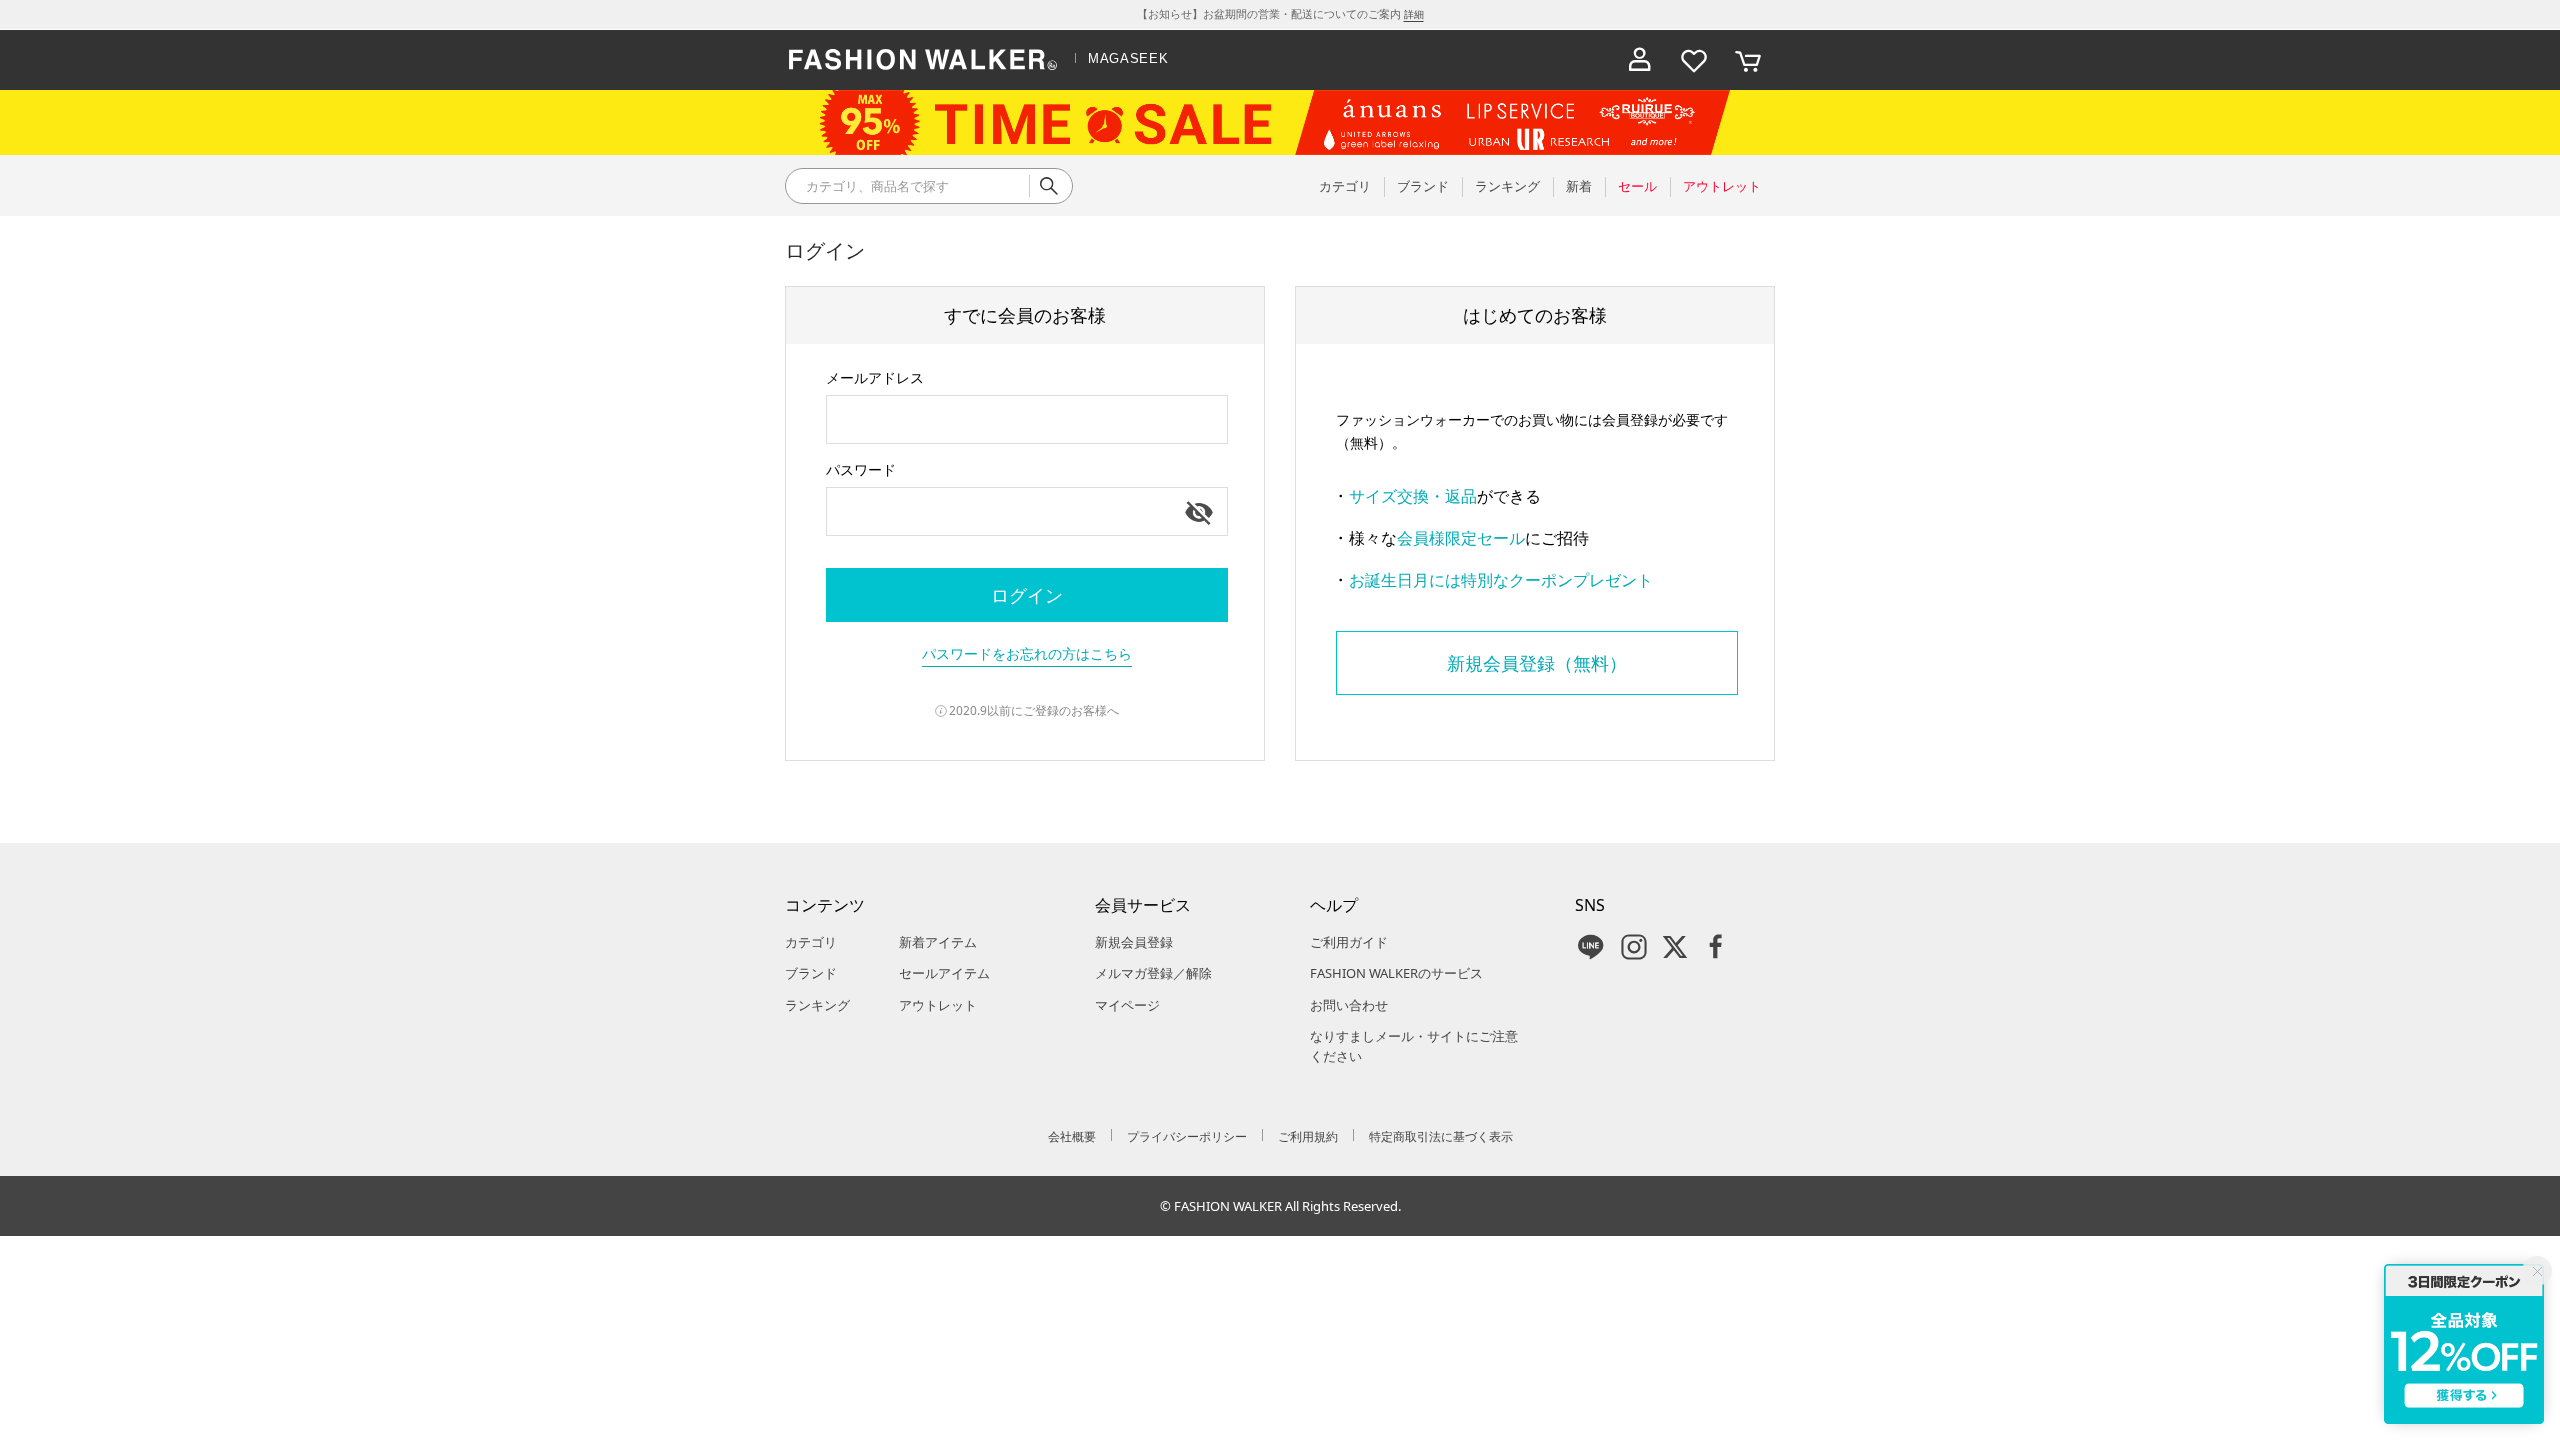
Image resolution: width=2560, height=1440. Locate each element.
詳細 (1414, 14)
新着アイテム (938, 942)
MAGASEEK (1128, 58)
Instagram (1634, 947)
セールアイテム (944, 973)
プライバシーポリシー (1187, 1136)
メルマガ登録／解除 (1153, 973)
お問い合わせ (1349, 1005)
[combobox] (1027, 419)
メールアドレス (875, 377)
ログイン (1027, 595)
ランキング (817, 1005)
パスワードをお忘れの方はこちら (1027, 653)
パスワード (861, 469)
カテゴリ (811, 942)
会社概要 (1072, 1136)
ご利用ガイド (1349, 942)
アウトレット (938, 1005)
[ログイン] (1640, 60)
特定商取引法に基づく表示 (1441, 1136)
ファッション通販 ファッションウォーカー (923, 60)
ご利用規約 (1308, 1136)
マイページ (1127, 1005)
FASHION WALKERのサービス (1396, 973)
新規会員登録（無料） (1537, 663)
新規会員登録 (1134, 942)
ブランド (811, 973)
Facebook (1716, 947)
